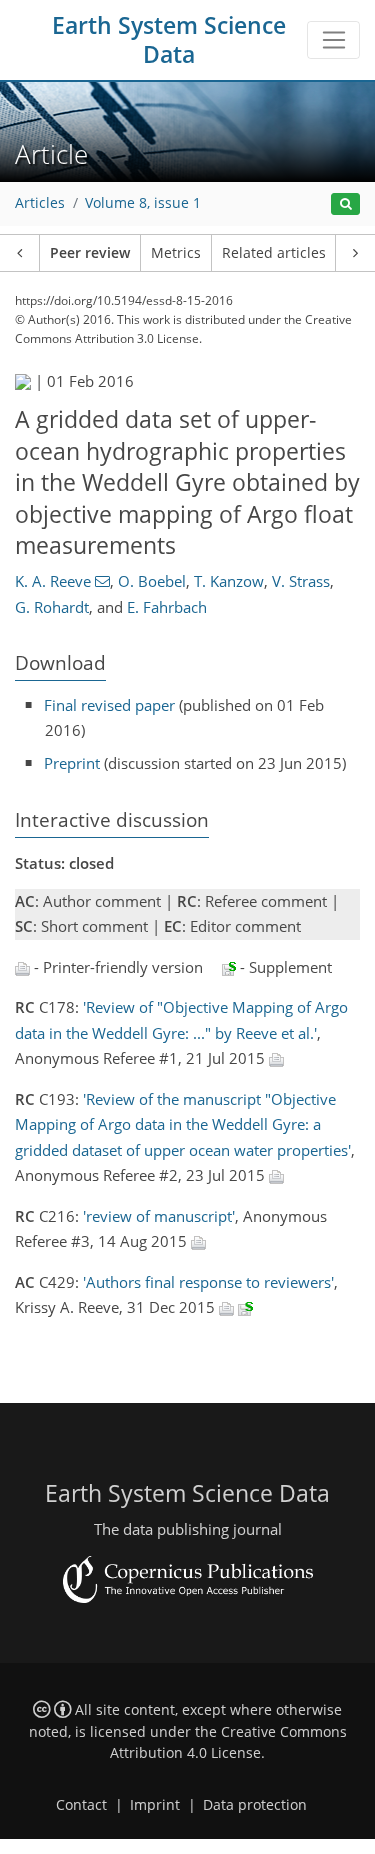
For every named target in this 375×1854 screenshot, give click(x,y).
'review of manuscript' (159, 1216)
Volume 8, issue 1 (143, 203)
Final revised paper (109, 705)
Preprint (72, 763)
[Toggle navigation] (333, 40)
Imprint (155, 1805)
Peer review (90, 253)
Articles (40, 203)
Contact (81, 1805)
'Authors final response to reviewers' (208, 1282)
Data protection (255, 1805)
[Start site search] (345, 204)
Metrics (176, 253)
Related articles (274, 253)
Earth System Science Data (169, 40)
